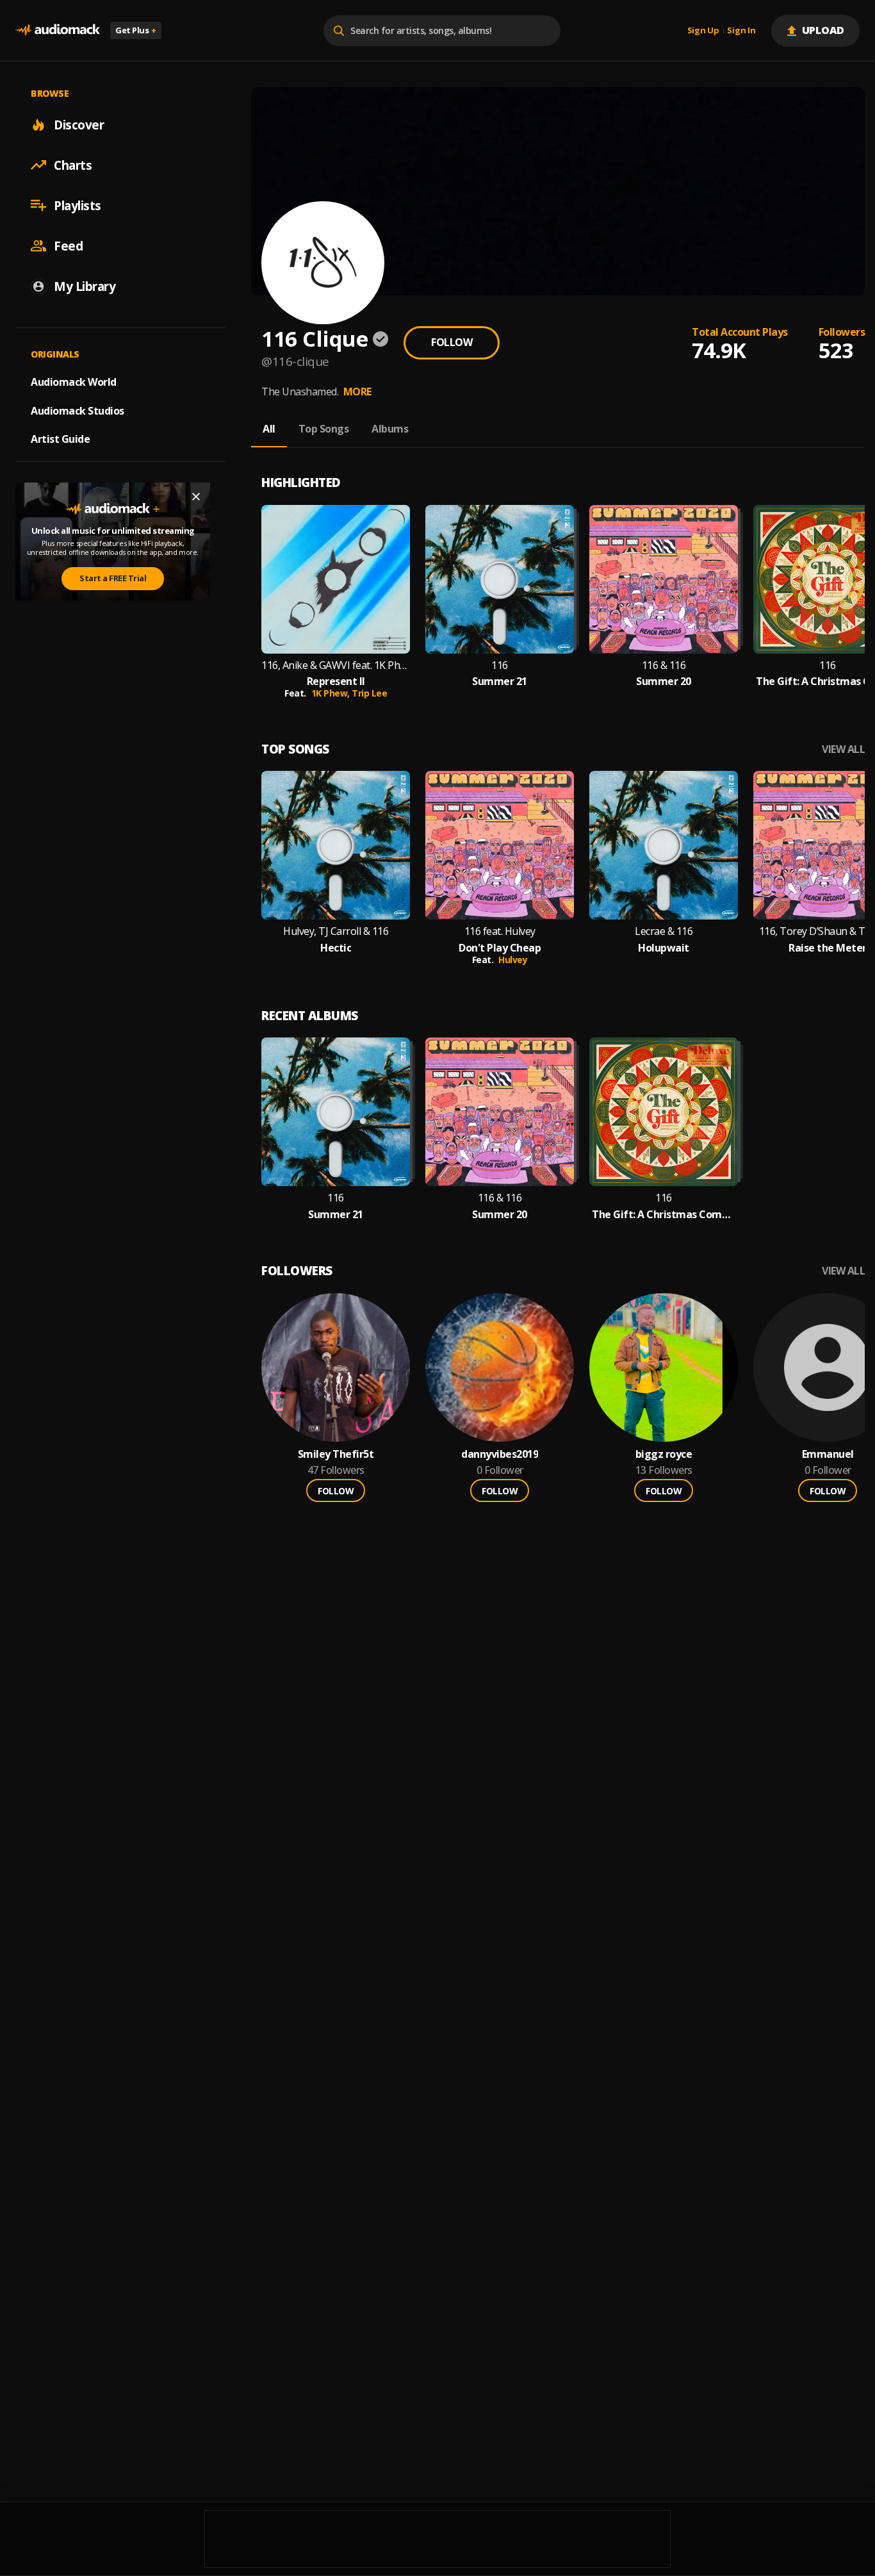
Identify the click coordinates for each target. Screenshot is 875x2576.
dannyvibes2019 (500, 1454)
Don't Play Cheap (500, 948)
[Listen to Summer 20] (664, 579)
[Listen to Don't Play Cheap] (500, 845)
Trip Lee (369, 693)
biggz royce (664, 1454)
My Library (85, 286)
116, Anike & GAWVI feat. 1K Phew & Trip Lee (336, 665)
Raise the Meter (828, 948)
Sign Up (703, 31)
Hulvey (513, 960)
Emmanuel (828, 1454)
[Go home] (58, 30)
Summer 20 (664, 681)
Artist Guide (60, 439)
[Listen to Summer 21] (500, 579)
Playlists (78, 205)
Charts (73, 165)
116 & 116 (664, 665)
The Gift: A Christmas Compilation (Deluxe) (664, 1215)
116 (500, 665)
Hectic (336, 948)
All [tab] (269, 429)
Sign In (741, 31)
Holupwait (664, 948)
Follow (452, 342)
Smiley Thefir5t (336, 1454)
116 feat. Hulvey (500, 931)
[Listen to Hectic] (336, 845)
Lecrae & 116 (664, 931)
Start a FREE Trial (113, 578)
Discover (79, 124)
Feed (68, 245)
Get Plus (136, 30)
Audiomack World (74, 381)
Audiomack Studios (78, 410)
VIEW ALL (843, 749)
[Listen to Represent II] (336, 579)
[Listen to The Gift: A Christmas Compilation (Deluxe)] (664, 1112)
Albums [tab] (390, 429)
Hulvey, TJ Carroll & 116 (336, 931)
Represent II (336, 681)
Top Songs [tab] (324, 429)
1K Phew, (332, 693)
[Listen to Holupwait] (664, 845)
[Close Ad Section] (196, 497)
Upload (823, 30)
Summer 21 (500, 681)
